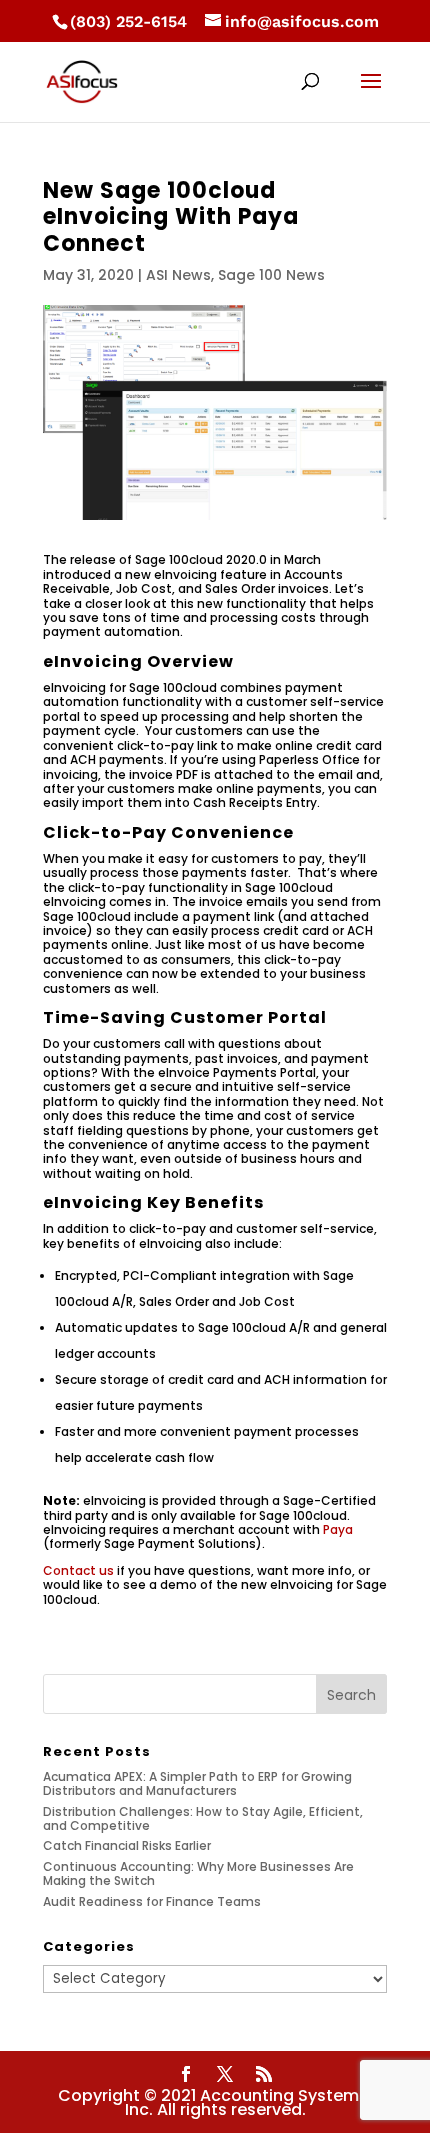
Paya (338, 1529)
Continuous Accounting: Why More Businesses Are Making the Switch (198, 1873)
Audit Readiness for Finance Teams (152, 1901)
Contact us (78, 1570)
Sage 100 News (271, 275)
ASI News (178, 275)
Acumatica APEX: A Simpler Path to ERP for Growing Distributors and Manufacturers (197, 1783)
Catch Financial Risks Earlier (127, 1845)
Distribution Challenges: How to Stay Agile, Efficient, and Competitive (203, 1818)
